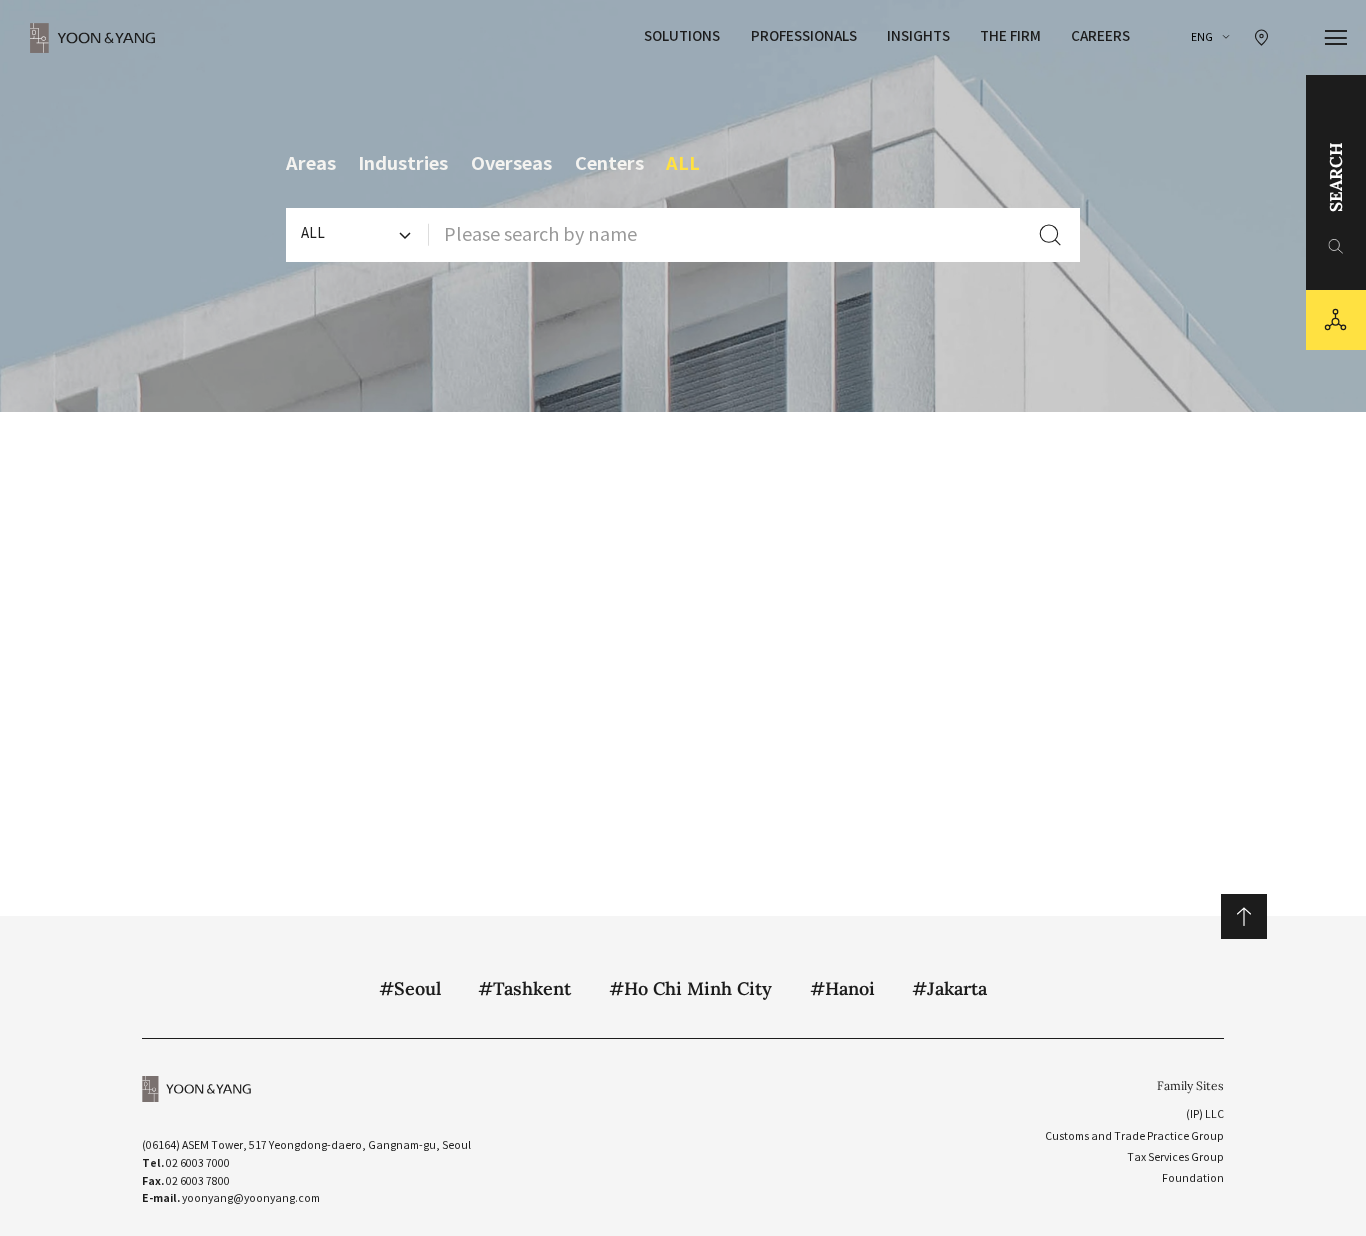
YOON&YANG (93, 38)
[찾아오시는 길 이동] (1261, 37)
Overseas (511, 163)
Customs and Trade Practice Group (1134, 1136)
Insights (918, 36)
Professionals (804, 36)
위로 (1243, 916)
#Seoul (410, 988)
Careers (1100, 36)
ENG (1202, 37)
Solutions (682, 36)
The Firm (1010, 36)
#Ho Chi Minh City (690, 988)
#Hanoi (842, 988)
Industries (403, 163)
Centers (609, 163)
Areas (311, 163)
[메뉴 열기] (1336, 38)
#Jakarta (949, 988)
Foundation (1193, 1178)
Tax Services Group (1175, 1157)
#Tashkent (524, 988)
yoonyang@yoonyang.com (251, 1198)
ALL (683, 163)
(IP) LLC (1205, 1114)
